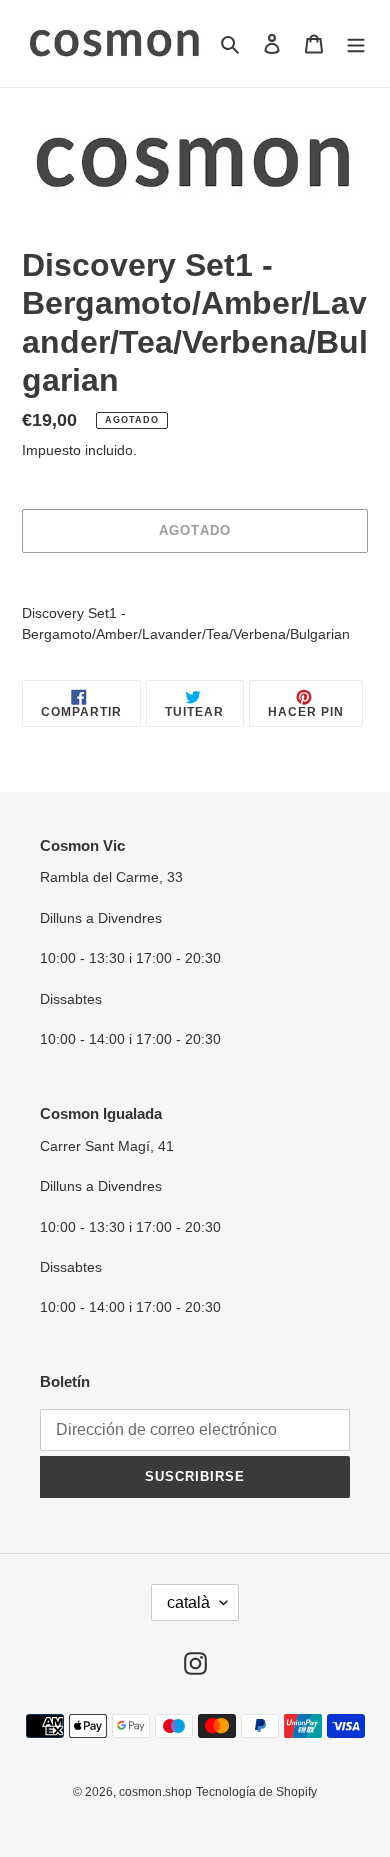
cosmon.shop (155, 1792)
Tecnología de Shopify (256, 1792)
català (188, 1602)
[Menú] (356, 43)
